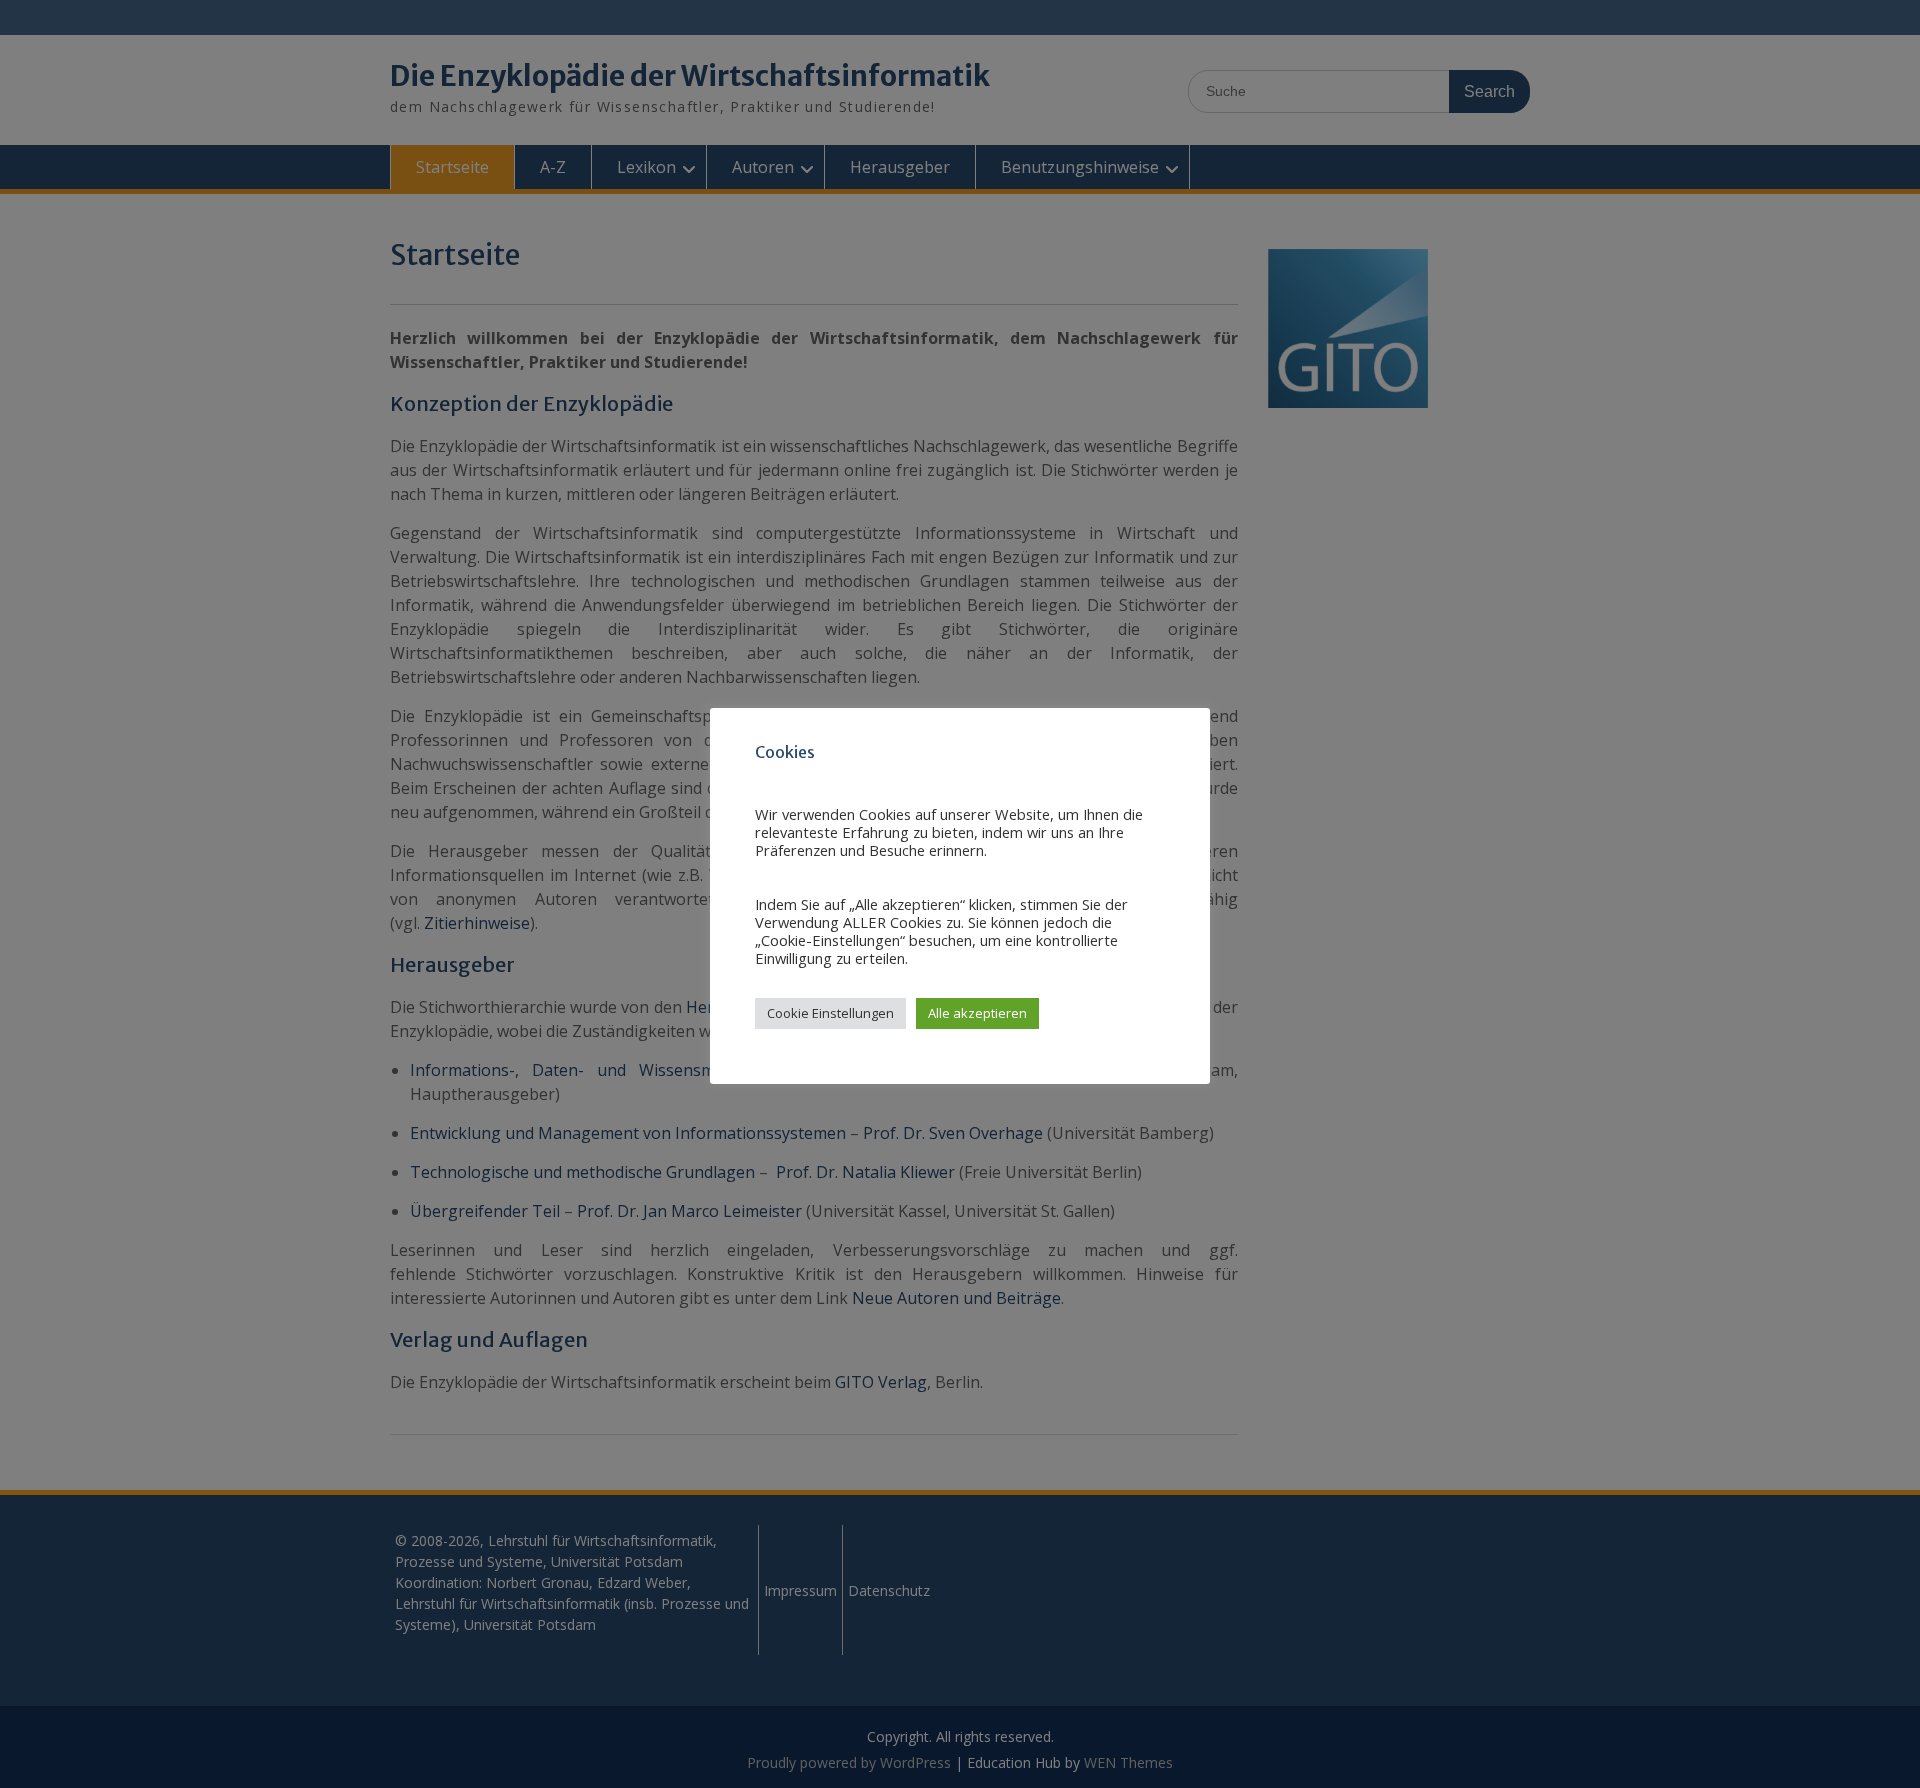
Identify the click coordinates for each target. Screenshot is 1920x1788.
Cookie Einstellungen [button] (830, 1013)
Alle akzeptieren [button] (977, 1013)
